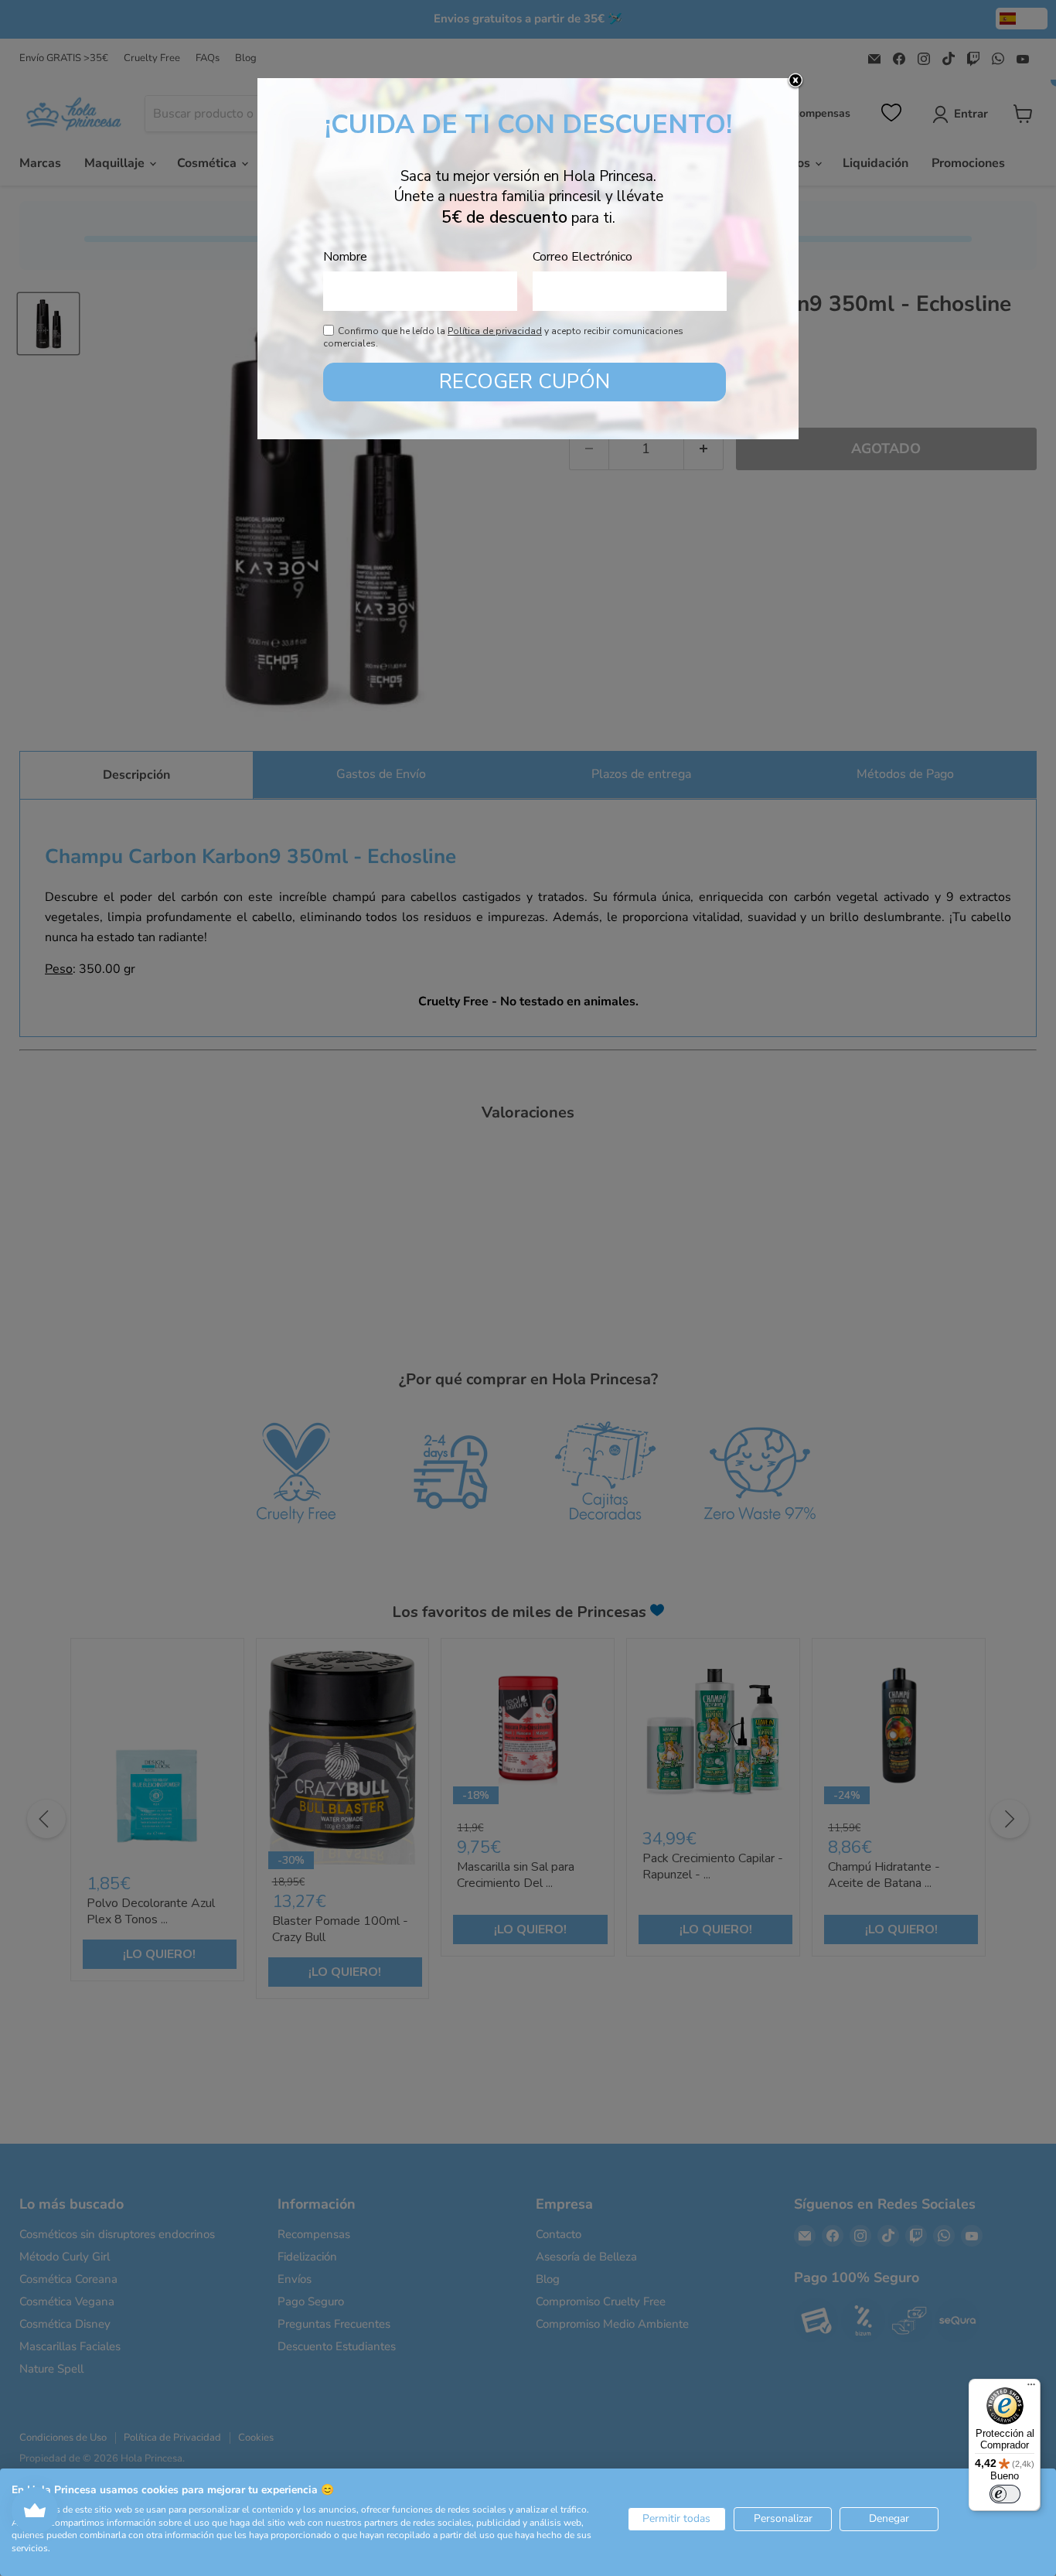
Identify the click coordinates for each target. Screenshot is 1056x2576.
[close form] (795, 81)
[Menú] (1031, 2388)
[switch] (1005, 2494)
